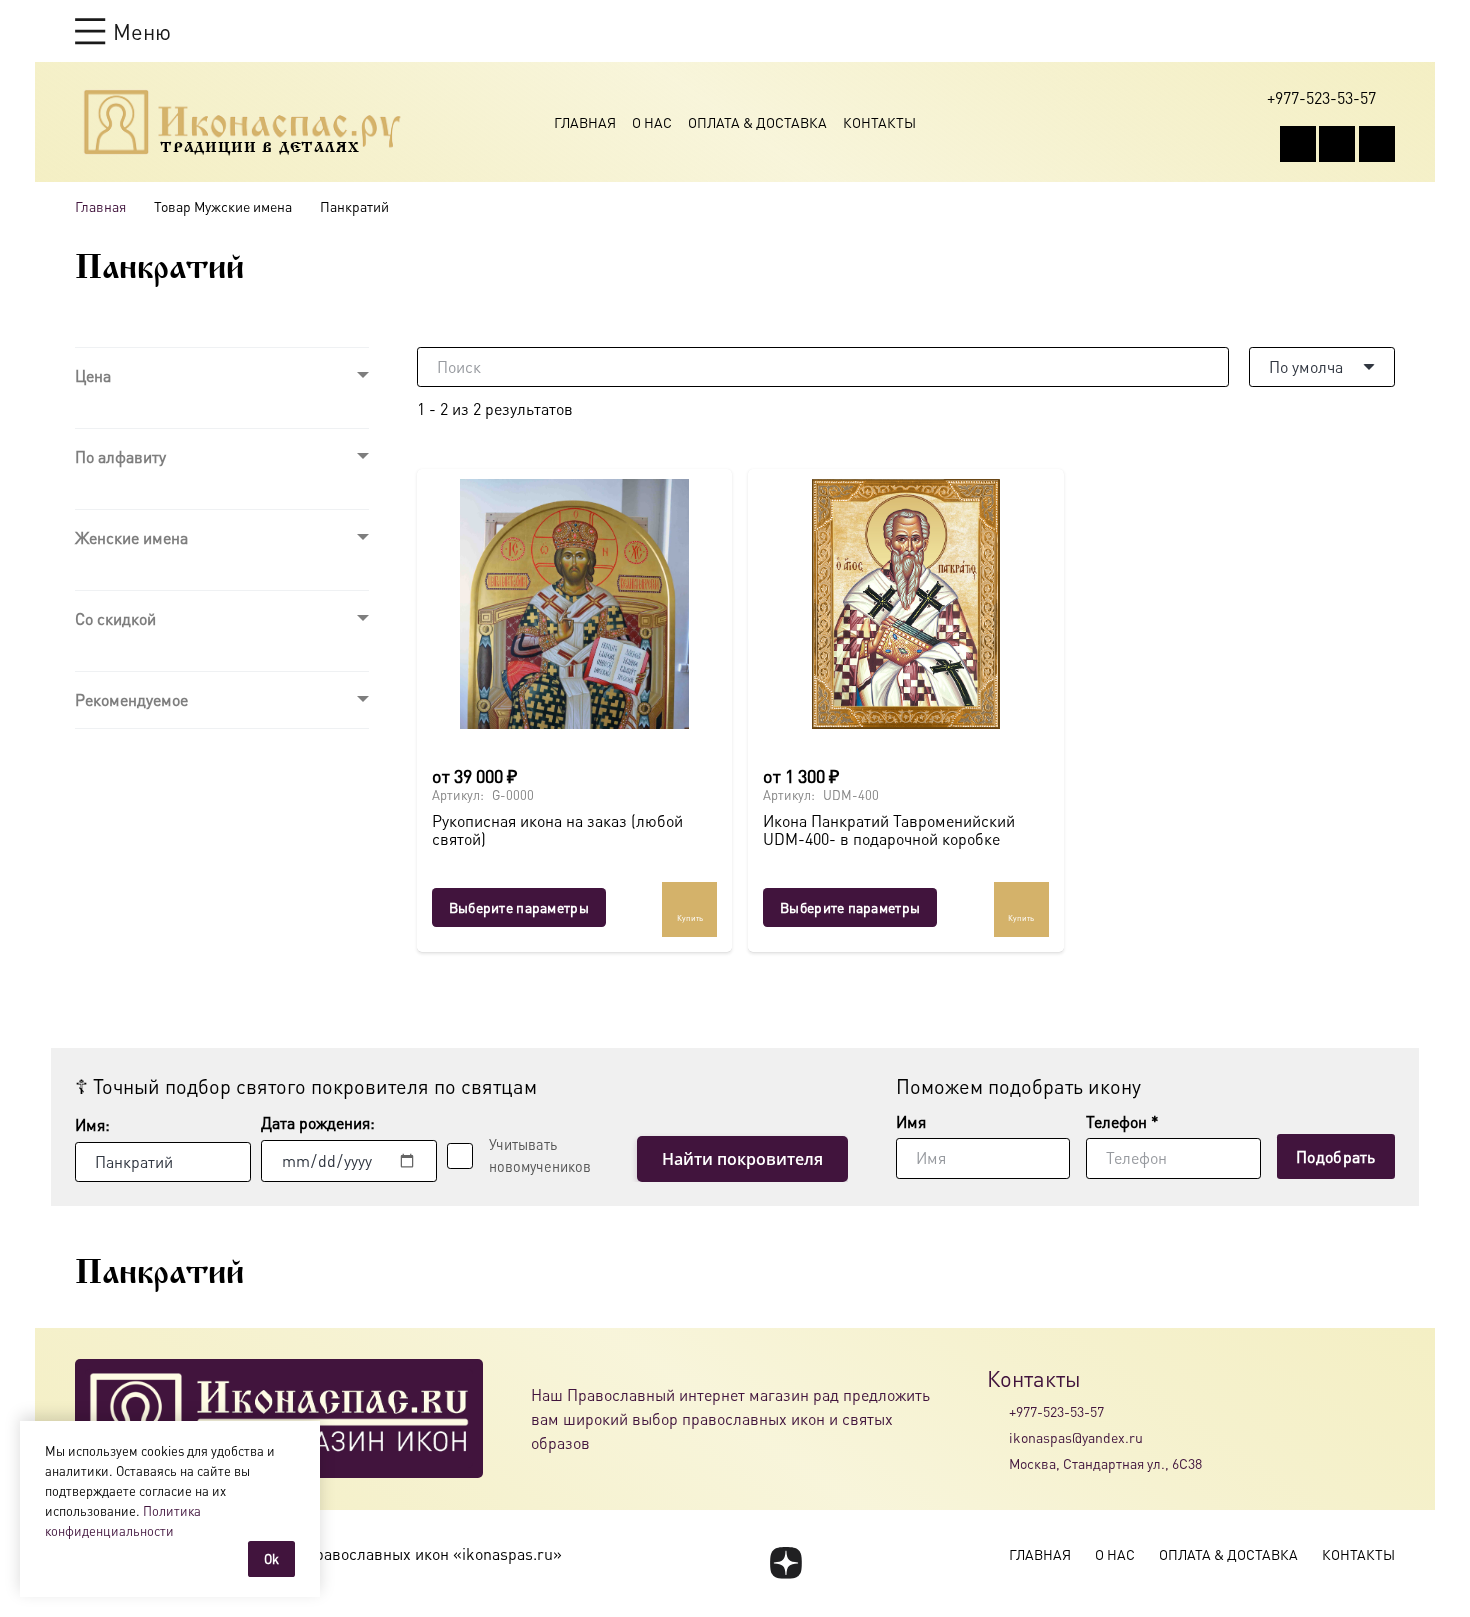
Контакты (879, 122)
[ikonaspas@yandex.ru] (998, 1437)
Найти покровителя (742, 1159)
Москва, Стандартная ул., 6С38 (1105, 1463)
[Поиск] (1209, 367)
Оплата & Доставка (757, 122)
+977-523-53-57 (1056, 1411)
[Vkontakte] (1298, 144)
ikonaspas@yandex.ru (1076, 1437)
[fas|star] (785, 1563)
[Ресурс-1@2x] (242, 122)
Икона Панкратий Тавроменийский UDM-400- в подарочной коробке (889, 829)
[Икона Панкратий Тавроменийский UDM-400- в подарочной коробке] (905, 604)
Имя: (92, 1124)
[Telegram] (1377, 144)
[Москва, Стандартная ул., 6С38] (998, 1464)
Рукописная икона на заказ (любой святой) (557, 829)
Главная (585, 122)
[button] (123, 31)
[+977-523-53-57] (998, 1411)
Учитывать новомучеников (540, 1155)
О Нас (652, 122)
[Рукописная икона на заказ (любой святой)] (574, 604)
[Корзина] (1347, 31)
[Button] (1385, 30)
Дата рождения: (318, 1122)
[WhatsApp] (1337, 144)
